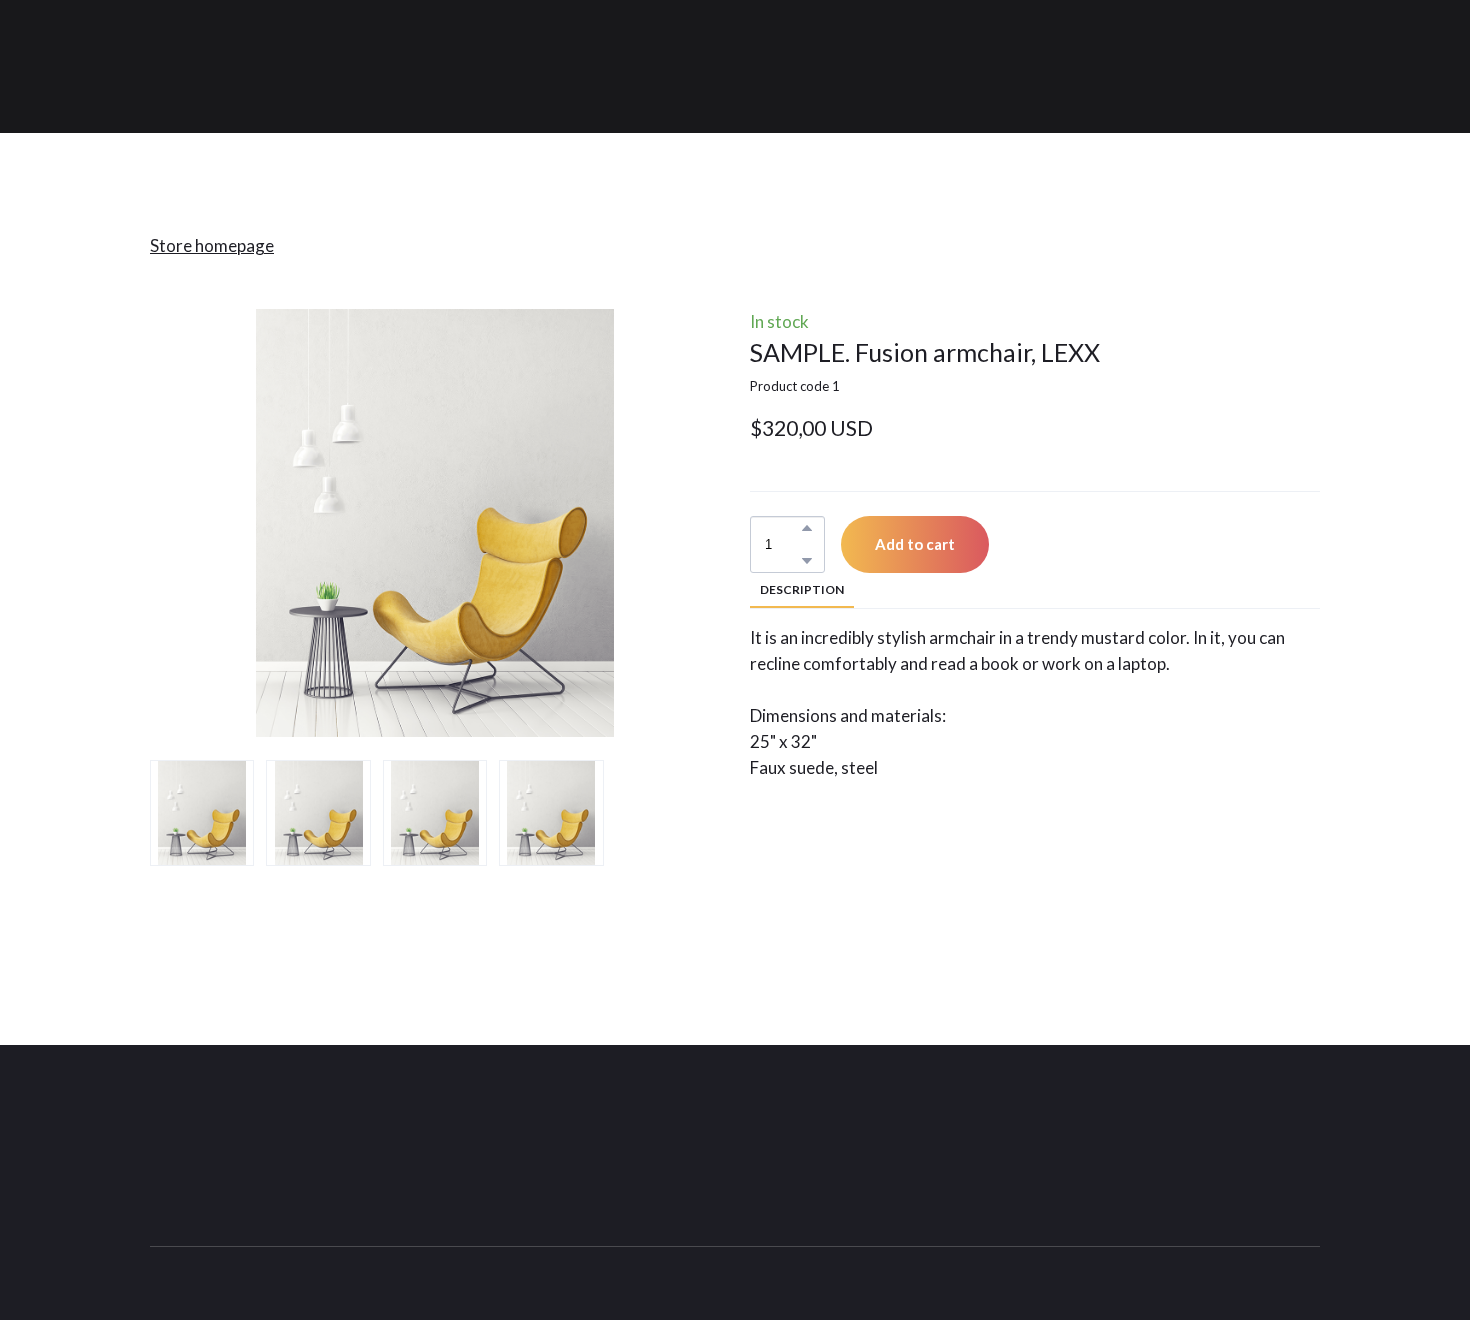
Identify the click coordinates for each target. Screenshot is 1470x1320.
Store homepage (212, 245)
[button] (807, 528)
